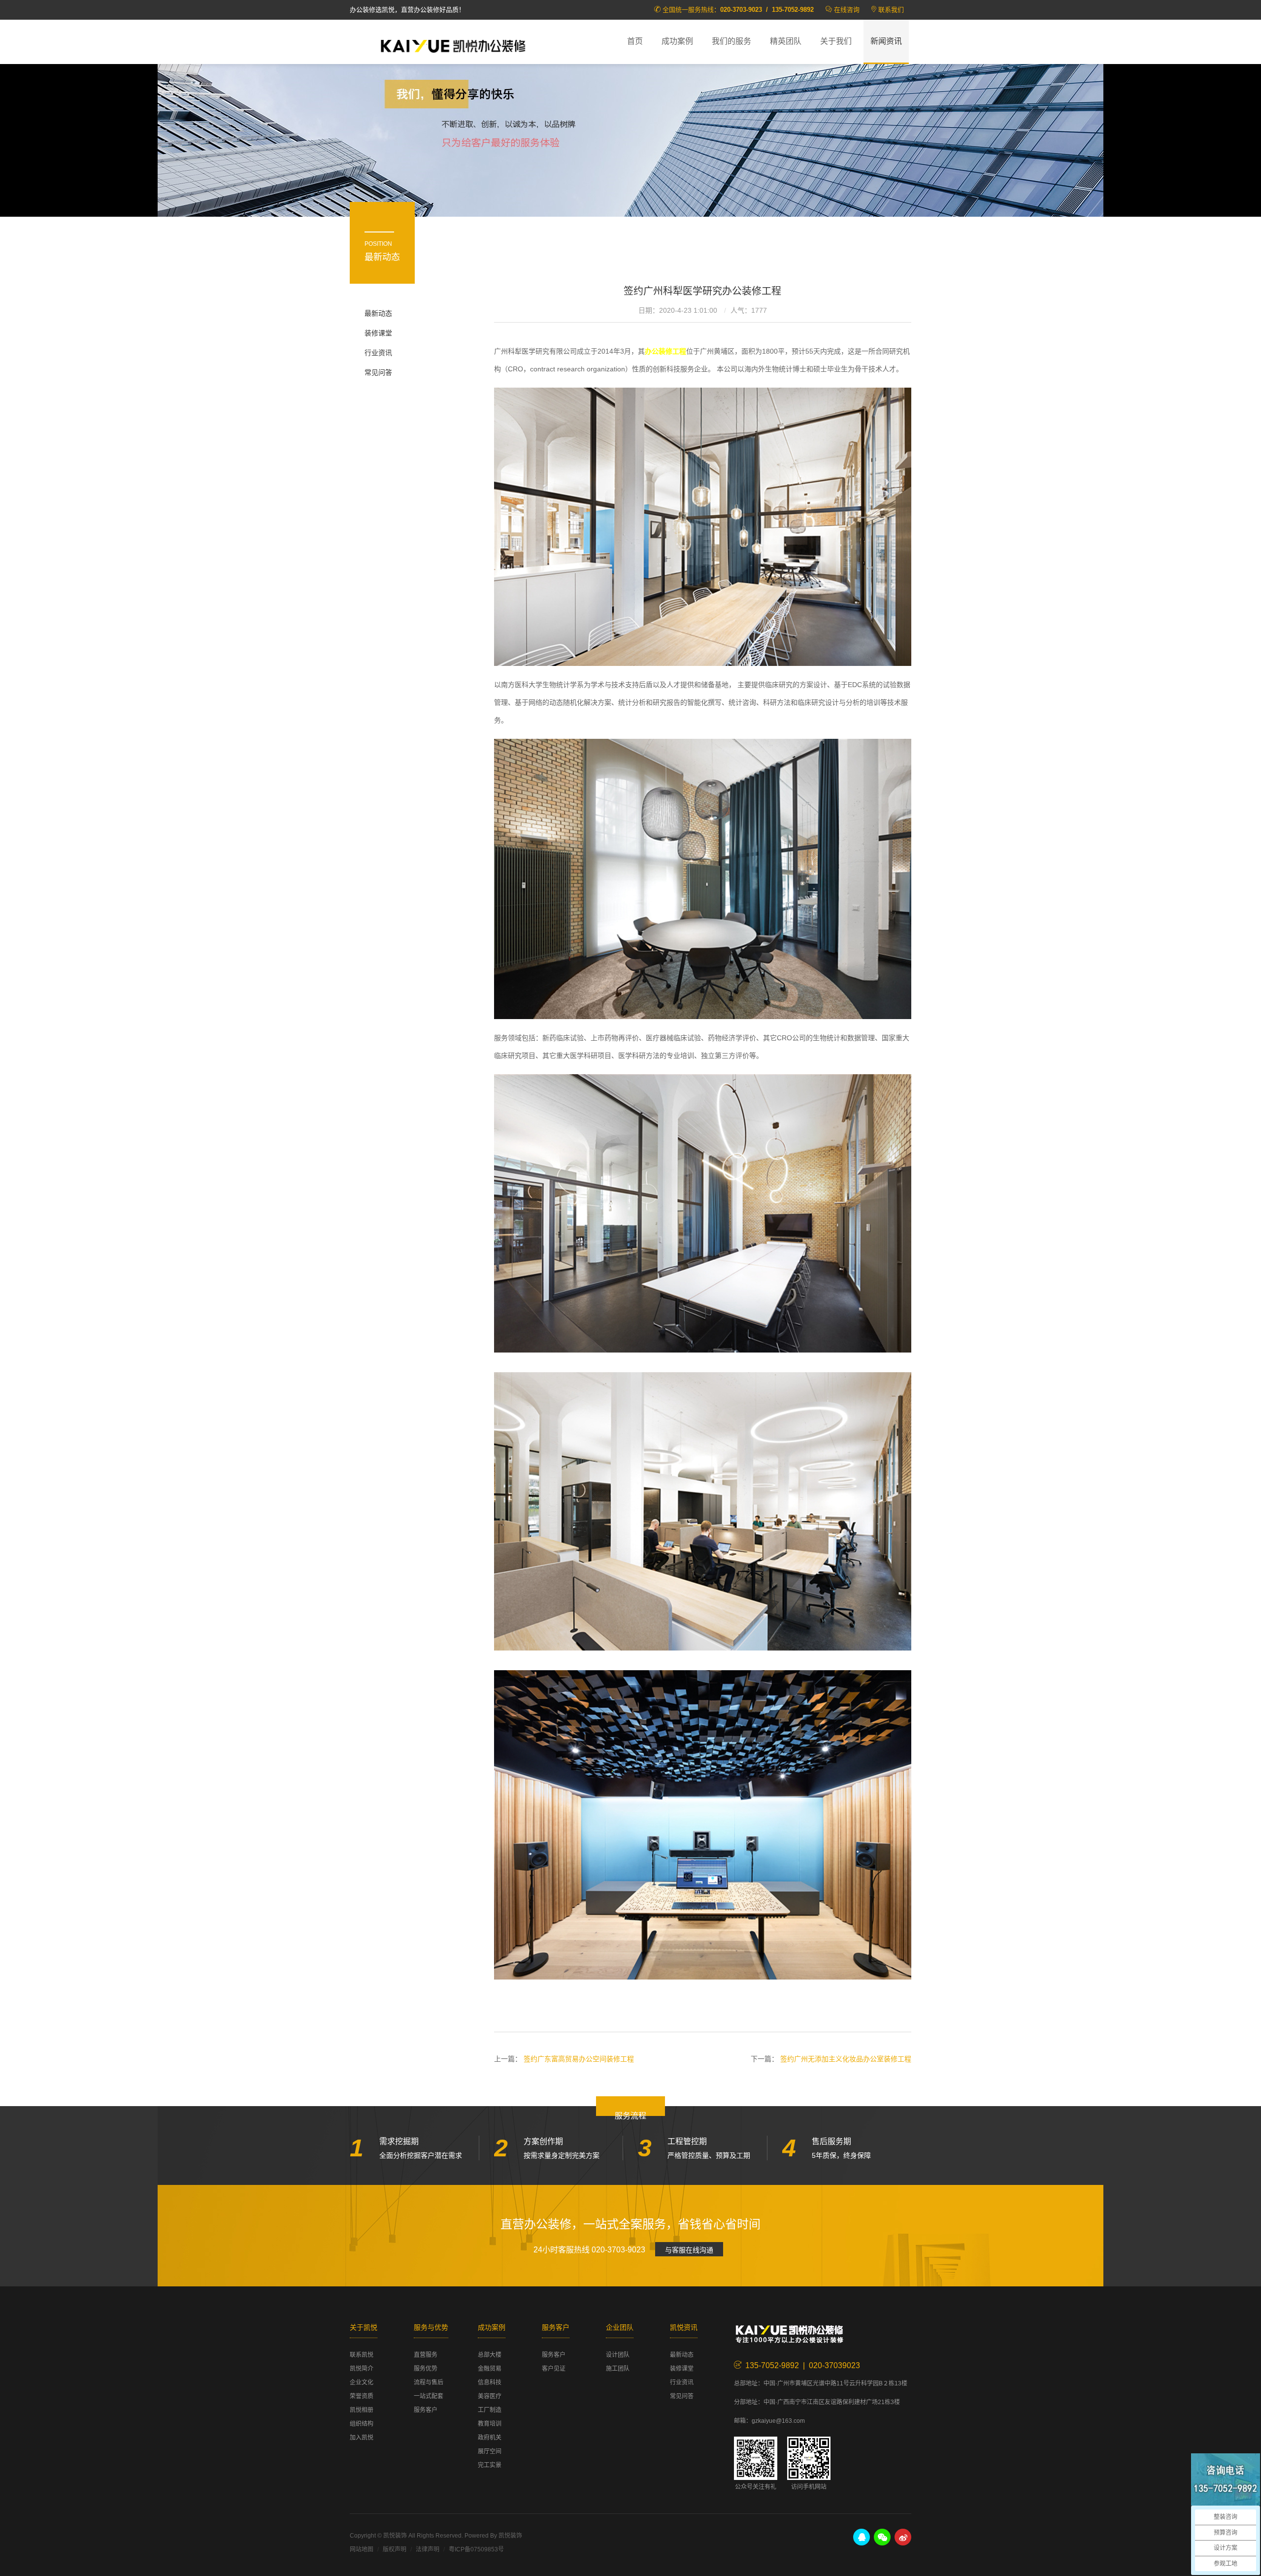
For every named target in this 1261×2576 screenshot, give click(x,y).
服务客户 (426, 2410)
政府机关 (490, 2438)
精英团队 (786, 41)
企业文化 (362, 2382)
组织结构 (362, 2424)
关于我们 (836, 41)
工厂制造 (490, 2410)
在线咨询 (847, 10)
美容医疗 (490, 2396)
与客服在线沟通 (689, 2250)
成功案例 (677, 41)
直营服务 (426, 2355)
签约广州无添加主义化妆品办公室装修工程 (846, 2059)
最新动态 (378, 313)
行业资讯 (378, 353)
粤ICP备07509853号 (476, 2549)
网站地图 (362, 2549)
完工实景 (490, 2465)
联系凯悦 (362, 2355)
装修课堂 (378, 333)
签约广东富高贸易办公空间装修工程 (579, 2059)
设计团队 (618, 2355)
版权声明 (395, 2549)
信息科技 (490, 2382)
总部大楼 (490, 2355)
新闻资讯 (886, 41)
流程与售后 (429, 2382)
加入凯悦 (362, 2438)
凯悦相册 (362, 2410)
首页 (635, 41)
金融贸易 (490, 2369)
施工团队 (618, 2369)
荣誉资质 (362, 2396)
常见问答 (378, 372)
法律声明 (428, 2549)
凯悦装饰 (453, 45)
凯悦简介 (362, 2369)
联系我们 (891, 10)
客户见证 (554, 2369)
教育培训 (490, 2424)
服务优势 (426, 2369)
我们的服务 (731, 41)
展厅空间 (490, 2451)
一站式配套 (429, 2396)
